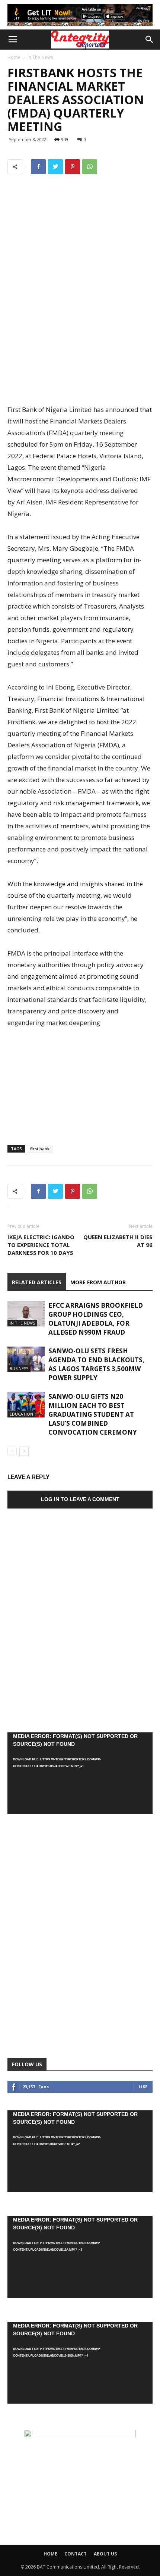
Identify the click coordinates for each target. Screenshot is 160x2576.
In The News (40, 57)
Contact (76, 2554)
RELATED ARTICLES (37, 1282)
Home (14, 57)
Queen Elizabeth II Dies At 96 (118, 1241)
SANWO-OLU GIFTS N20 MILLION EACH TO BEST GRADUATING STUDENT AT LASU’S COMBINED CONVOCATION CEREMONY (93, 1414)
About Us (105, 2554)
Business (19, 1368)
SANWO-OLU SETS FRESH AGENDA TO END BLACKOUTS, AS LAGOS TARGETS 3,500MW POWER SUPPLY (96, 1364)
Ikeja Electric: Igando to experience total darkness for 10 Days (41, 1245)
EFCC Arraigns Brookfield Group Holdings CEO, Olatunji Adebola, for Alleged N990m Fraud (96, 1319)
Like (143, 2087)
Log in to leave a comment (80, 1499)
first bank (40, 1149)
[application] (80, 1773)
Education (21, 1414)
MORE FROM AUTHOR (98, 1282)
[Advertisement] (80, 338)
